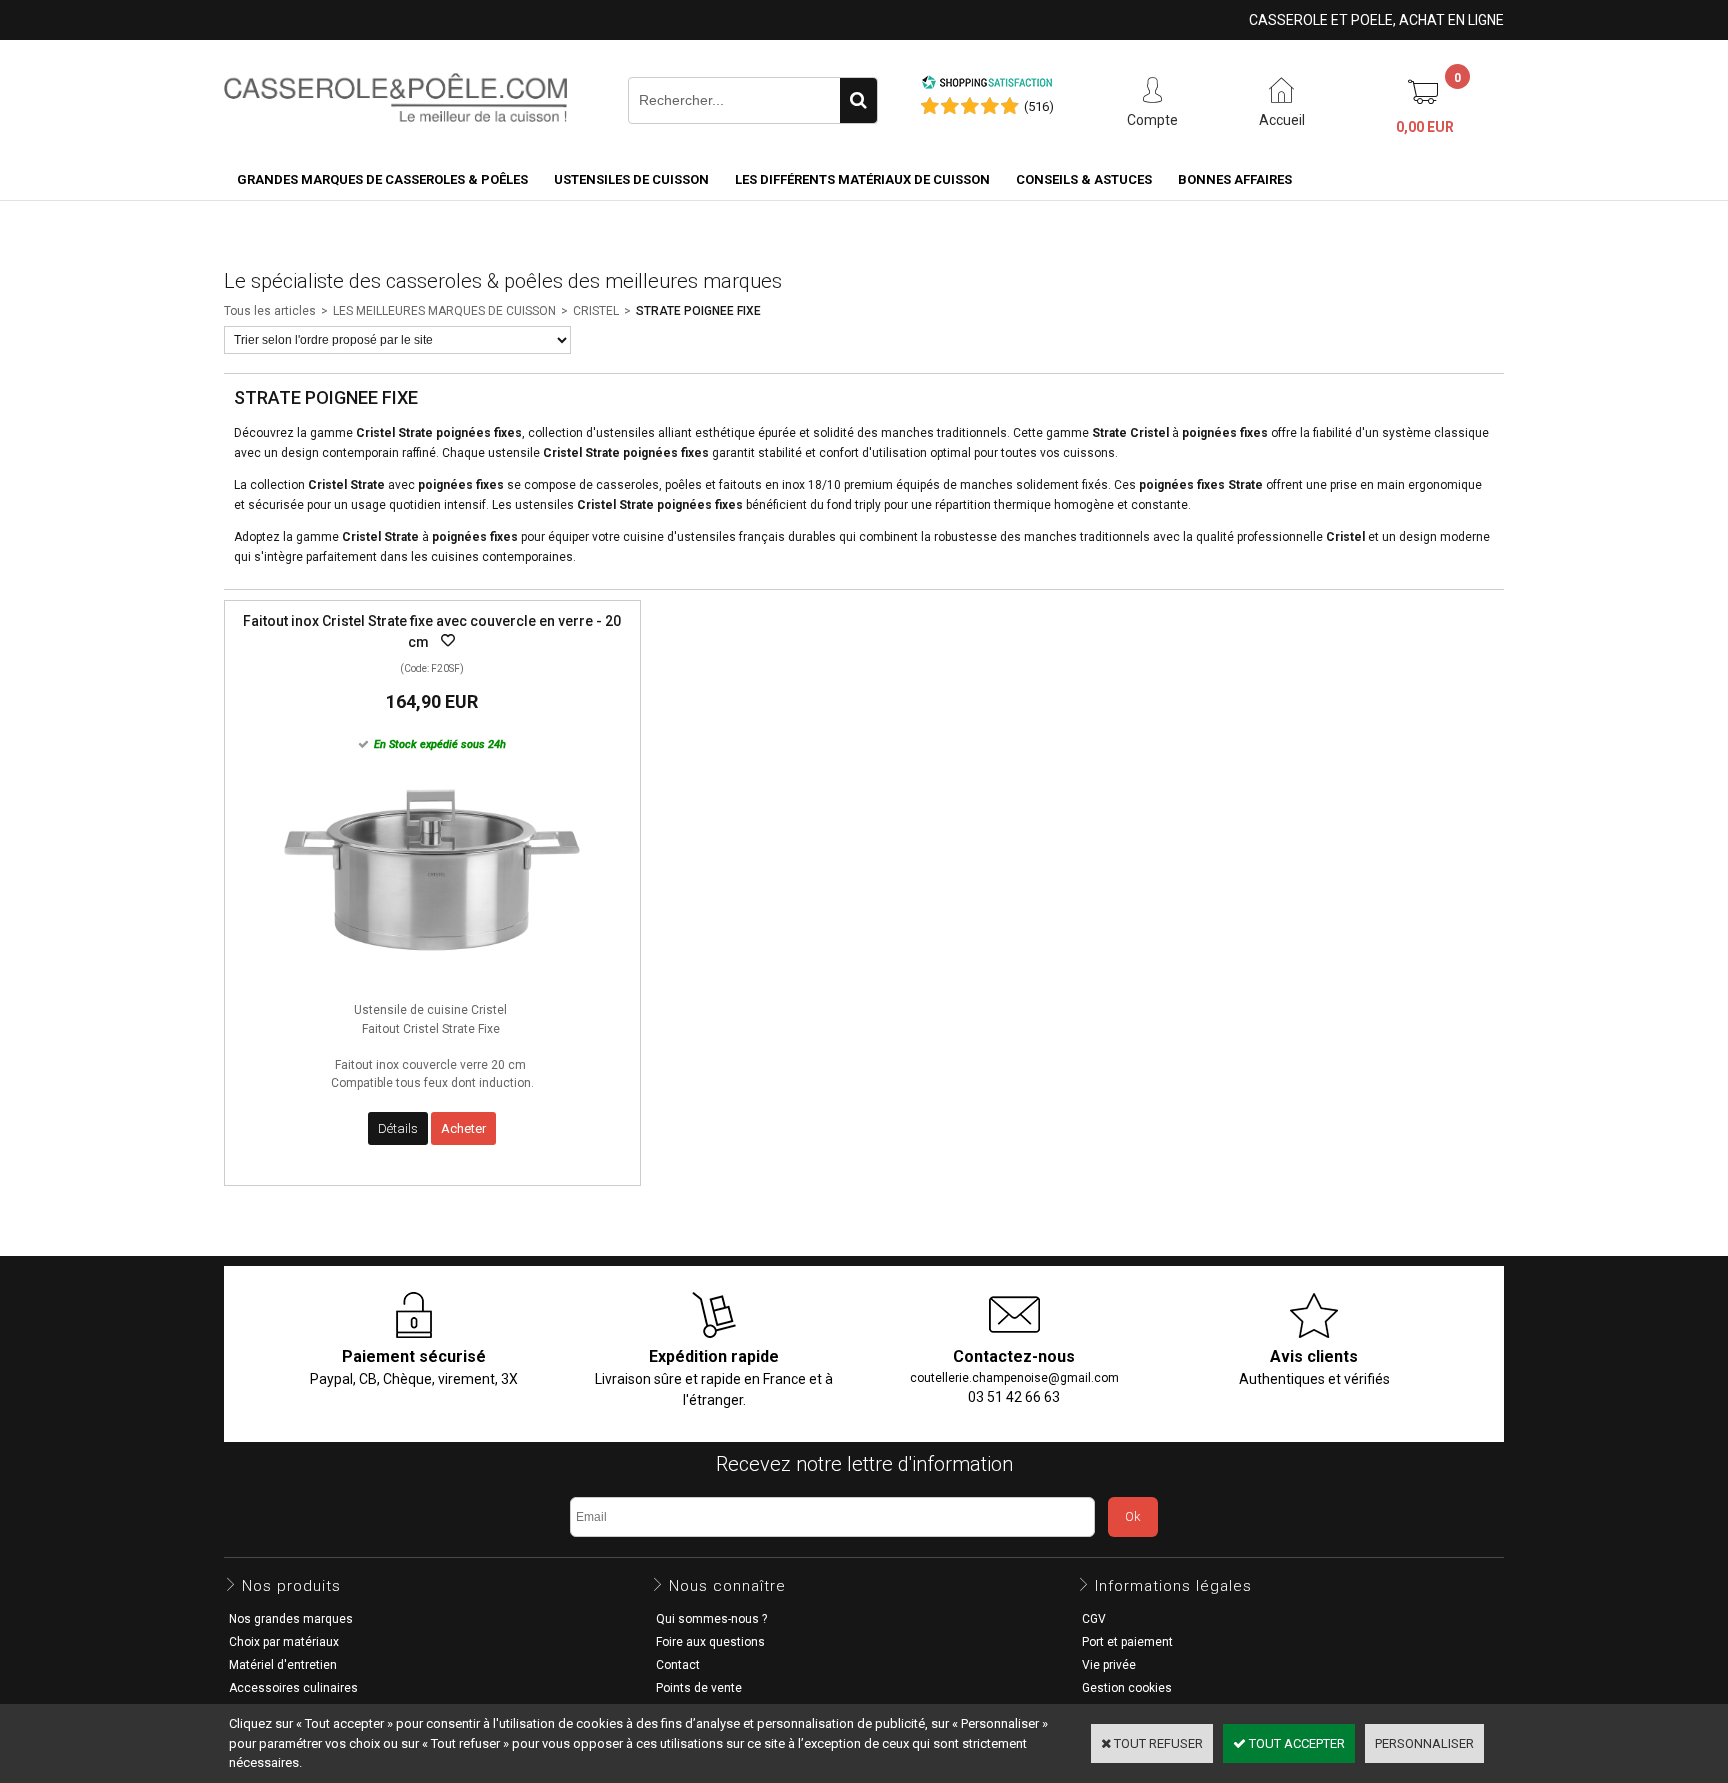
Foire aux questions (710, 1642)
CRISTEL (596, 311)
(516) (1039, 106)
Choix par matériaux (284, 1642)
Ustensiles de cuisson (631, 179)
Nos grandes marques (291, 1619)
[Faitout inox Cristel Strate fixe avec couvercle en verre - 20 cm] (432, 980)
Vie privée (1109, 1665)
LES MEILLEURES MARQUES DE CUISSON (444, 311)
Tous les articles (270, 311)
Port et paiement (1127, 1642)
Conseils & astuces (1084, 179)
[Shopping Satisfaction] (987, 85)
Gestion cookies (1127, 1688)
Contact (678, 1665)
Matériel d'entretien (283, 1665)
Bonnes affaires (1235, 179)
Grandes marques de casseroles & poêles (382, 179)
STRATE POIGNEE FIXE (698, 311)
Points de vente (699, 1688)
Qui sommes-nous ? (711, 1619)
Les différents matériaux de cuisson (862, 179)
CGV (1094, 1619)
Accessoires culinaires (293, 1688)
